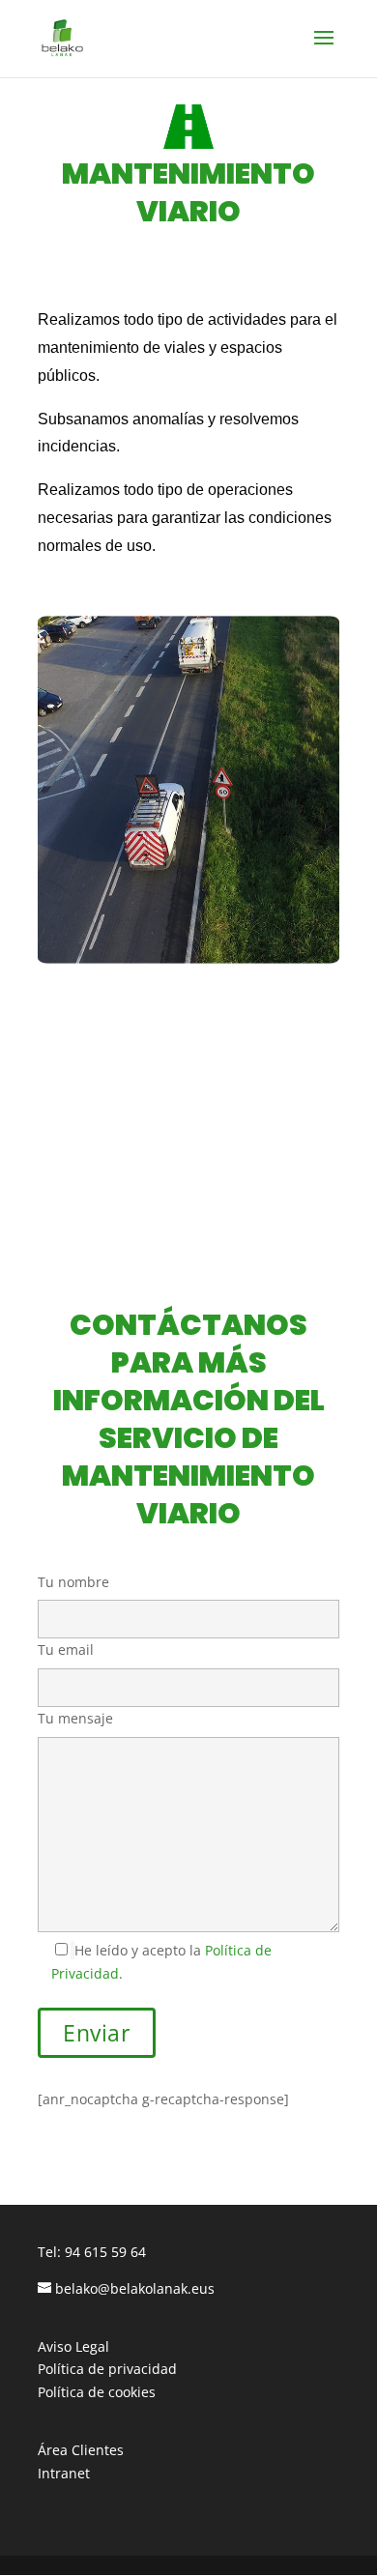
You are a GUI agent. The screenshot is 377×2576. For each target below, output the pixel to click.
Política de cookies (97, 2392)
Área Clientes (81, 2450)
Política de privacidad (107, 2369)
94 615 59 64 (105, 2252)
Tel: (51, 2252)
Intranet (64, 2473)
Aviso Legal (73, 2346)
